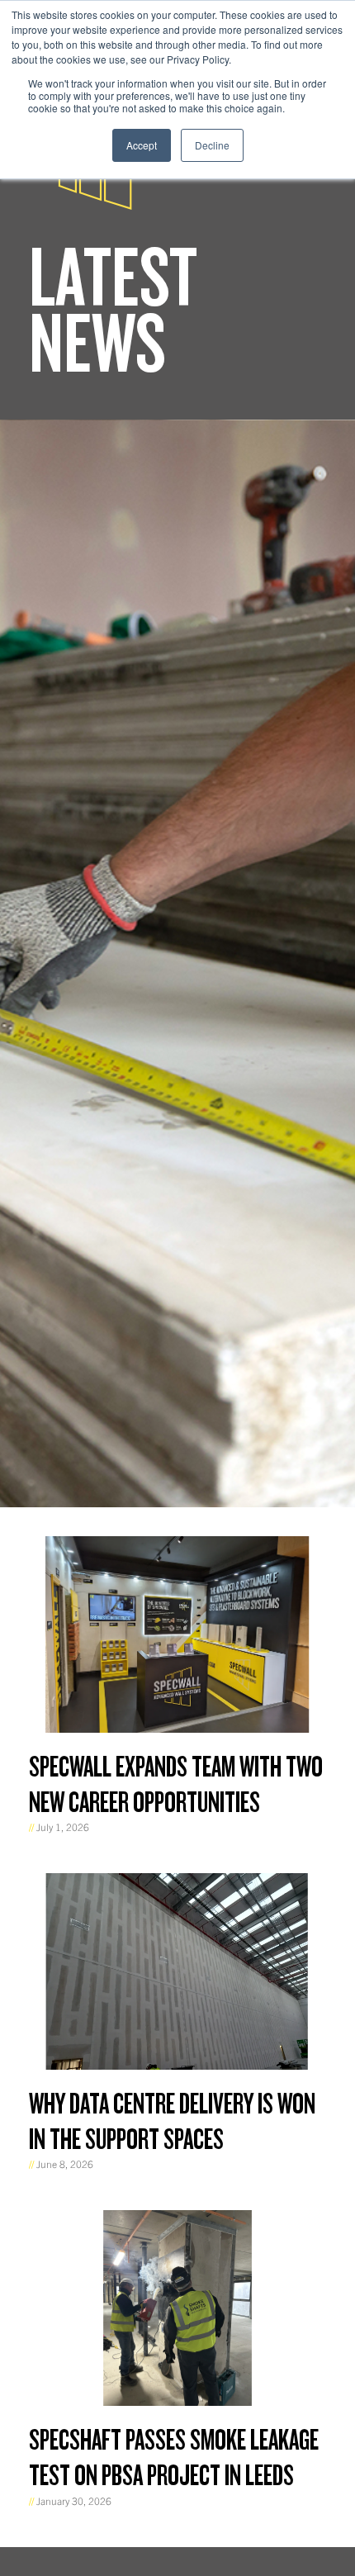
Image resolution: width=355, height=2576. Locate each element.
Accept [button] (142, 145)
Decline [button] (212, 145)
